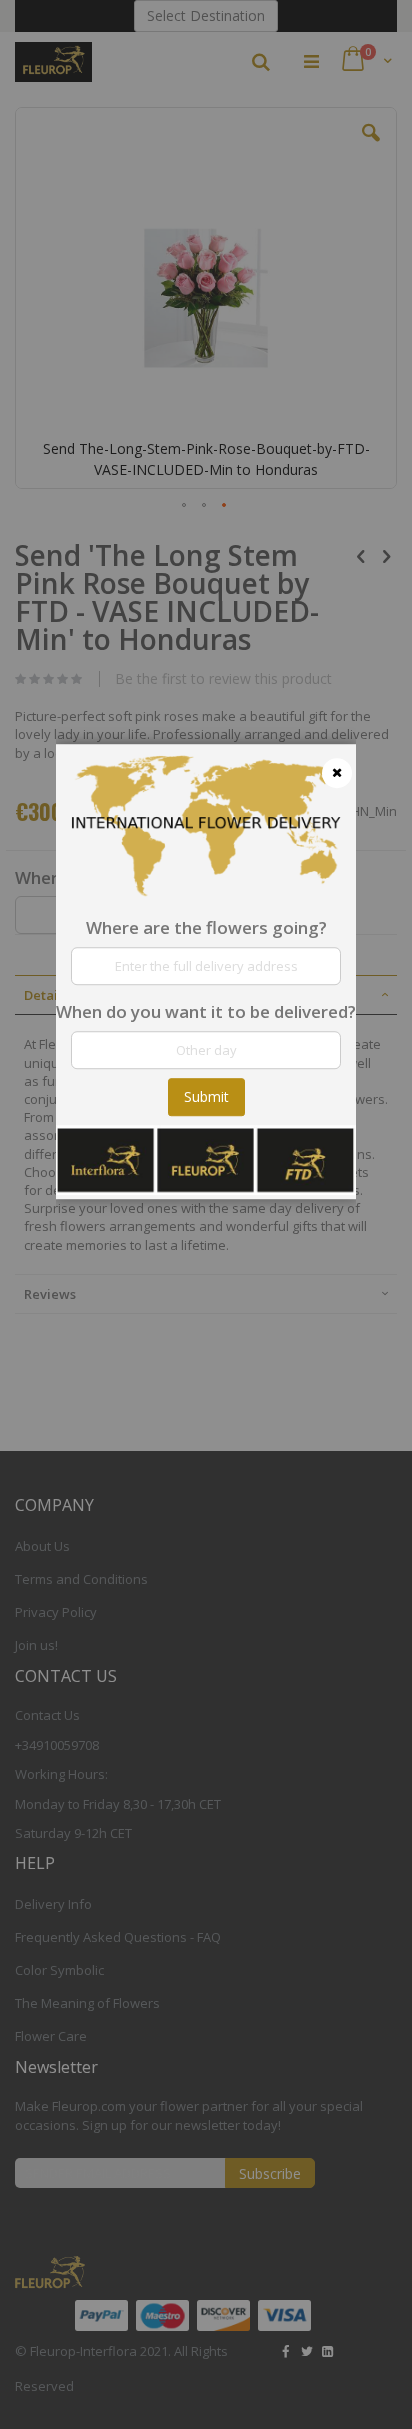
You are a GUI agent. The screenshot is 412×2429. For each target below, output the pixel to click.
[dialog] (206, 1214)
